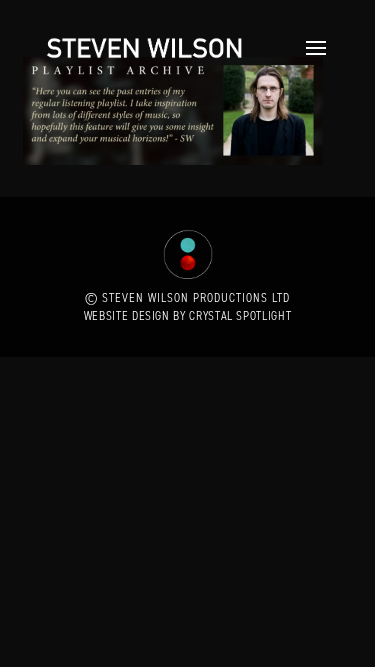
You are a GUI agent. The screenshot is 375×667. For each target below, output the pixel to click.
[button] (310, 48)
